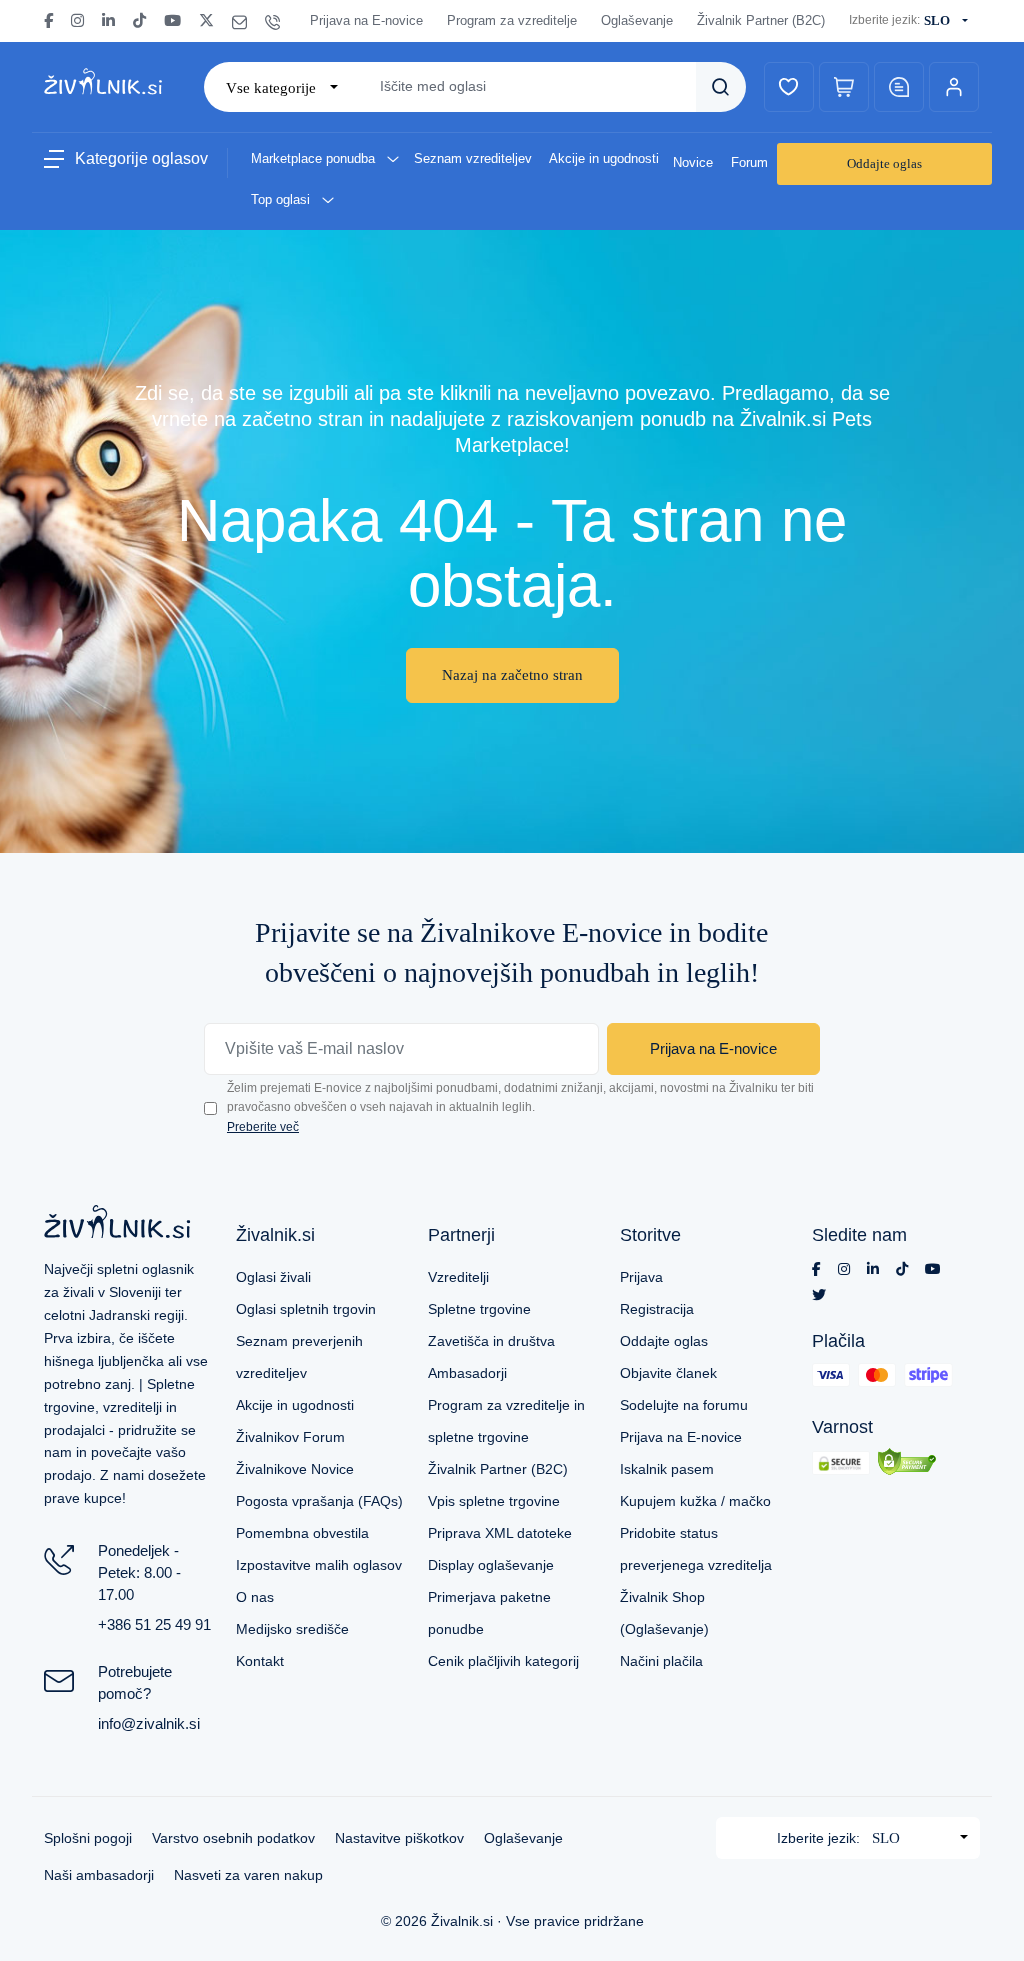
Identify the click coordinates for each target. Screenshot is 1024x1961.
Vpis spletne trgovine (494, 1501)
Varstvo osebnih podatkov (233, 1838)
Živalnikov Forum (290, 1437)
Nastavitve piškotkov (399, 1838)
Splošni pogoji (88, 1838)
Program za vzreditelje (512, 20)
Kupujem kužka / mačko (695, 1501)
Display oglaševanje (491, 1565)
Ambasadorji (467, 1373)
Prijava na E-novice (366, 20)
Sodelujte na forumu (684, 1405)
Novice (693, 162)
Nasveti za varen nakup (248, 1875)
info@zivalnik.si (149, 1723)
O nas (255, 1597)
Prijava (641, 1277)
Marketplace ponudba (315, 158)
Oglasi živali (273, 1277)
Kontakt (260, 1661)
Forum (749, 162)
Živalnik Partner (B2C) (761, 20)
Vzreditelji (458, 1277)
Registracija (657, 1309)
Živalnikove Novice (295, 1469)
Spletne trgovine (479, 1309)
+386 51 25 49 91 (154, 1624)
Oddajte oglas (884, 163)
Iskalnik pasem (667, 1469)
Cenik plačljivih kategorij (503, 1661)
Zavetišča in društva (491, 1341)
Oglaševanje (637, 20)
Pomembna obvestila (302, 1533)
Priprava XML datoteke (500, 1533)
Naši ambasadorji (99, 1875)
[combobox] (950, 21)
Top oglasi (282, 199)
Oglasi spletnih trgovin (306, 1309)
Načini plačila (661, 1661)
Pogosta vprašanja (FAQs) (319, 1501)
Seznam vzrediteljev (473, 158)
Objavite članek (668, 1373)
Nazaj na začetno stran (512, 675)
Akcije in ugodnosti (604, 158)
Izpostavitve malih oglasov (319, 1565)
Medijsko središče (292, 1629)
